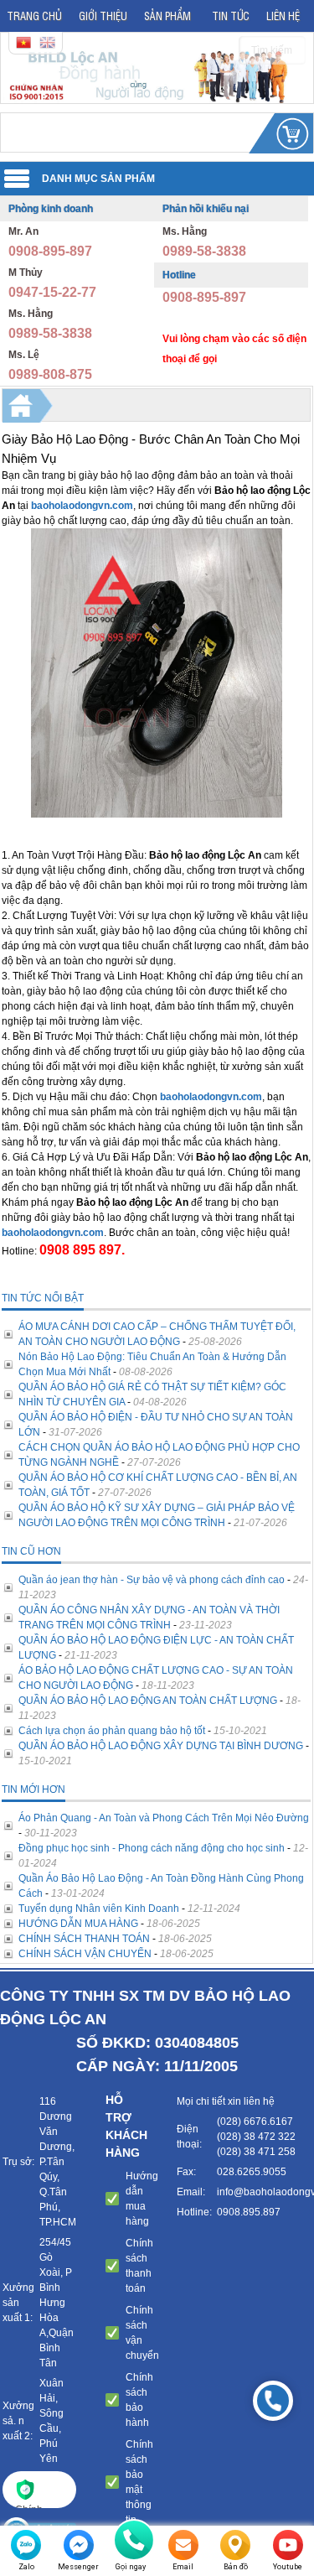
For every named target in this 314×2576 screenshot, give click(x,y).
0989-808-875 (50, 374)
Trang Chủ (34, 16)
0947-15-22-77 (52, 292)
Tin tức (231, 16)
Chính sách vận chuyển (142, 2333)
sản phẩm (167, 16)
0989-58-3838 (50, 333)
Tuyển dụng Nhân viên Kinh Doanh (99, 1909)
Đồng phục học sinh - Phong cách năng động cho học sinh (152, 1848)
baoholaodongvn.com (82, 506)
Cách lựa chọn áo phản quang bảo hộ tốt (112, 1731)
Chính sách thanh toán (139, 2266)
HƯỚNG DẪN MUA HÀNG (78, 1924)
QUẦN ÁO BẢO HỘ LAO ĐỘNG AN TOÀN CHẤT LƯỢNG (148, 1701)
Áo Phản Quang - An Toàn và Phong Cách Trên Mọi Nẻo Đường (164, 1818)
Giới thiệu (103, 16)
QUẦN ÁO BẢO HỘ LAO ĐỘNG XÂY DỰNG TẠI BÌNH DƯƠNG (161, 1746)
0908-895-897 (50, 251)
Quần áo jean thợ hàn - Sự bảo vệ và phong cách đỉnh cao (152, 1580)
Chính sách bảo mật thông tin (139, 2482)
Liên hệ (283, 16)
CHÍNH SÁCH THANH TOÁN (84, 1939)
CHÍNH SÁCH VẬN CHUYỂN (85, 1954)
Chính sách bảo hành (139, 2400)
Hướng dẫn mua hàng (142, 2199)
